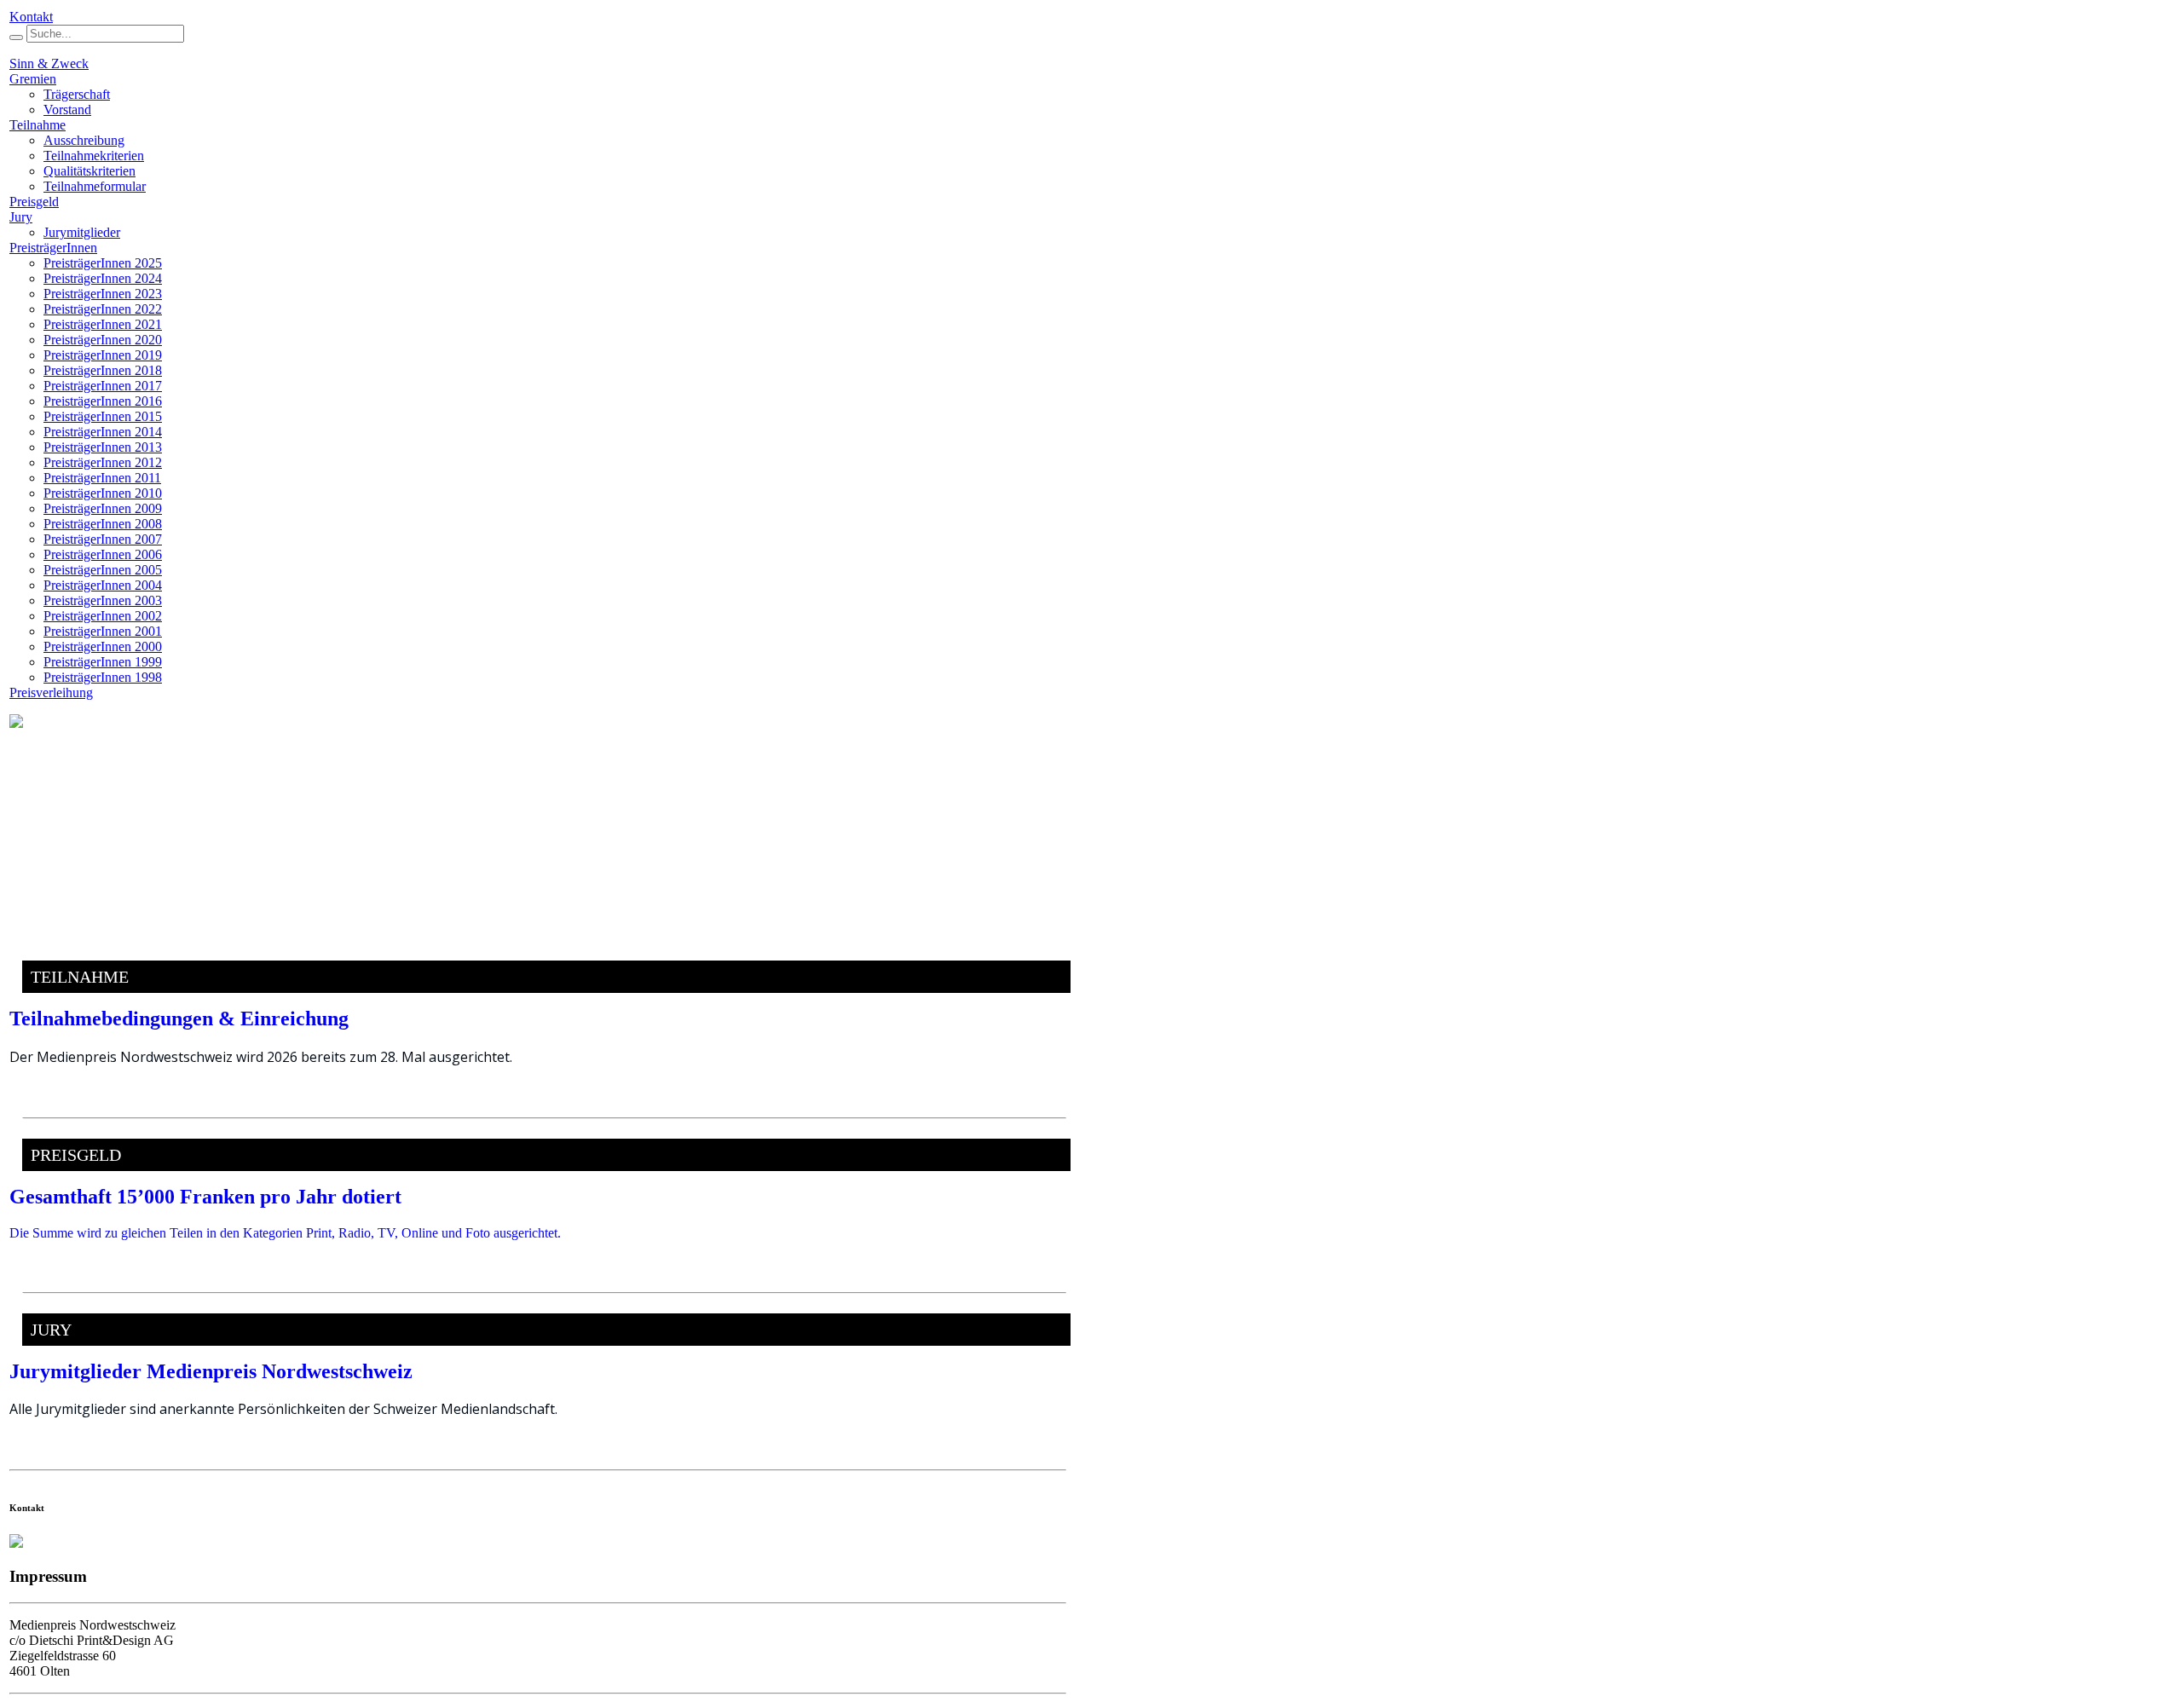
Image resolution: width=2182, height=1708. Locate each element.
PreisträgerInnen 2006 (103, 554)
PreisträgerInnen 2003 (103, 600)
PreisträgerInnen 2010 (103, 493)
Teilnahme (38, 125)
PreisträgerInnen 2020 (103, 340)
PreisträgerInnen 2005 (103, 570)
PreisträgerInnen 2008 (103, 524)
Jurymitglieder (82, 232)
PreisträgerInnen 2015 (103, 416)
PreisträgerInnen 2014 (103, 432)
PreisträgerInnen (53, 248)
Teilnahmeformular (95, 186)
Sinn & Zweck (49, 63)
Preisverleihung (51, 692)
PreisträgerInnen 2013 (103, 447)
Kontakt (31, 17)
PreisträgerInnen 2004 (103, 585)
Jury (21, 217)
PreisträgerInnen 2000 (103, 646)
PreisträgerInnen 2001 (103, 631)
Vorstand (67, 110)
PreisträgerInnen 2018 (103, 370)
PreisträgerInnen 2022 (103, 309)
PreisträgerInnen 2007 (103, 539)
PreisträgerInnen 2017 (103, 386)
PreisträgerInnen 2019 (103, 355)
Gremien (33, 79)
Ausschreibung (84, 140)
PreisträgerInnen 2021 (103, 324)
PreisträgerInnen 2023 (103, 294)
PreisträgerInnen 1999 (103, 662)
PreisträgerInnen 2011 (102, 478)
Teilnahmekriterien (94, 156)
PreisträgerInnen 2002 (103, 616)
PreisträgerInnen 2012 (103, 462)
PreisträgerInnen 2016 (103, 401)
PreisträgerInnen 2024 (103, 278)
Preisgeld (34, 202)
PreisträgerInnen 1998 (103, 677)
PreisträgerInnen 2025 (103, 263)
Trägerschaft (77, 94)
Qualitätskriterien (89, 171)
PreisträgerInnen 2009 (103, 508)
